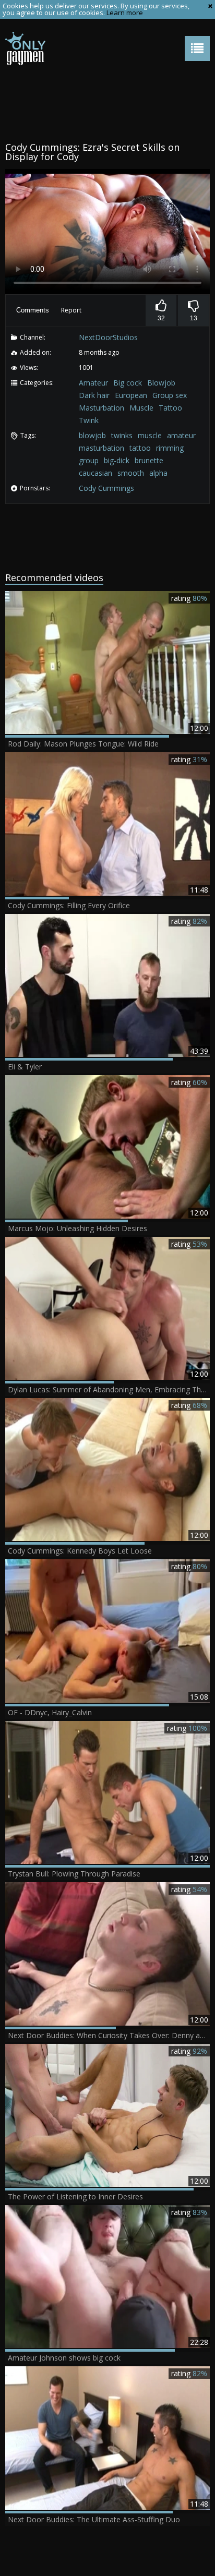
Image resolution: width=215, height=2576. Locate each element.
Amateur (93, 383)
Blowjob (161, 383)
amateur (181, 435)
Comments (33, 310)
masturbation (101, 448)
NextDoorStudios (108, 337)
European (131, 395)
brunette (149, 460)
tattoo (140, 448)
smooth (131, 473)
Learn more (125, 13)
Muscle (141, 408)
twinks (122, 435)
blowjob (92, 435)
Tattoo (170, 408)
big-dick (117, 460)
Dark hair (94, 395)
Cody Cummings (106, 488)
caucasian (95, 473)
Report (71, 310)
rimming (170, 448)
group (89, 460)
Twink (89, 420)
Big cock (128, 383)
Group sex (170, 395)
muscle (150, 435)
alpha (158, 473)
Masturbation (101, 408)
